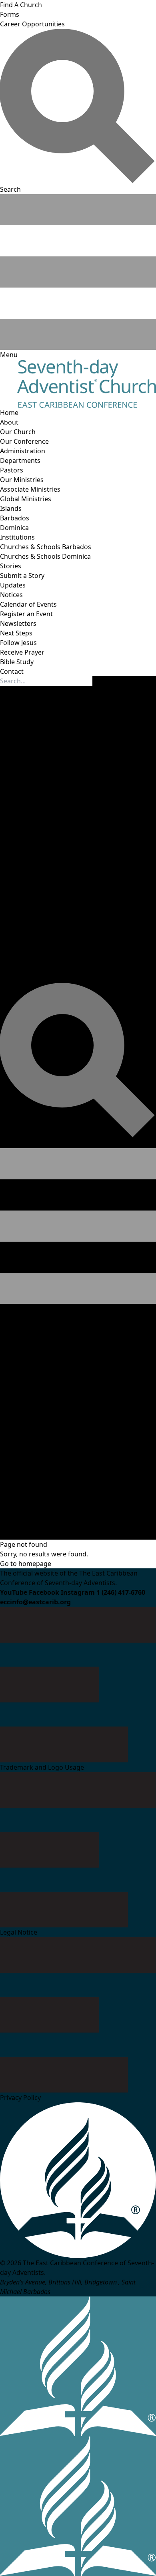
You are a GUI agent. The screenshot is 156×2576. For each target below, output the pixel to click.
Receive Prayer (22, 652)
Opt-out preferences (87, 1535)
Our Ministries (22, 480)
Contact (12, 671)
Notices (11, 595)
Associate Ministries (30, 489)
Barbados (15, 518)
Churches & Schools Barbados (46, 547)
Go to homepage (26, 1564)
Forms (10, 14)
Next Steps (16, 633)
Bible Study (17, 662)
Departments (20, 460)
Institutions (17, 537)
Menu (11, 1309)
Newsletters (18, 623)
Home (9, 413)
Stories (11, 566)
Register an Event (26, 614)
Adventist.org (20, 1525)
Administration (23, 451)
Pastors (12, 470)
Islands (11, 508)
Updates (13, 585)
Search (12, 1143)
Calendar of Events (28, 604)
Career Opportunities (32, 24)
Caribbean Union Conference (86, 1525)
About (9, 422)
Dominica (14, 528)
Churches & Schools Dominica (45, 556)
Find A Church (21, 5)
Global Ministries (26, 499)
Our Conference (24, 441)
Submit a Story (22, 576)
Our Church (18, 432)
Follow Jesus (18, 643)
